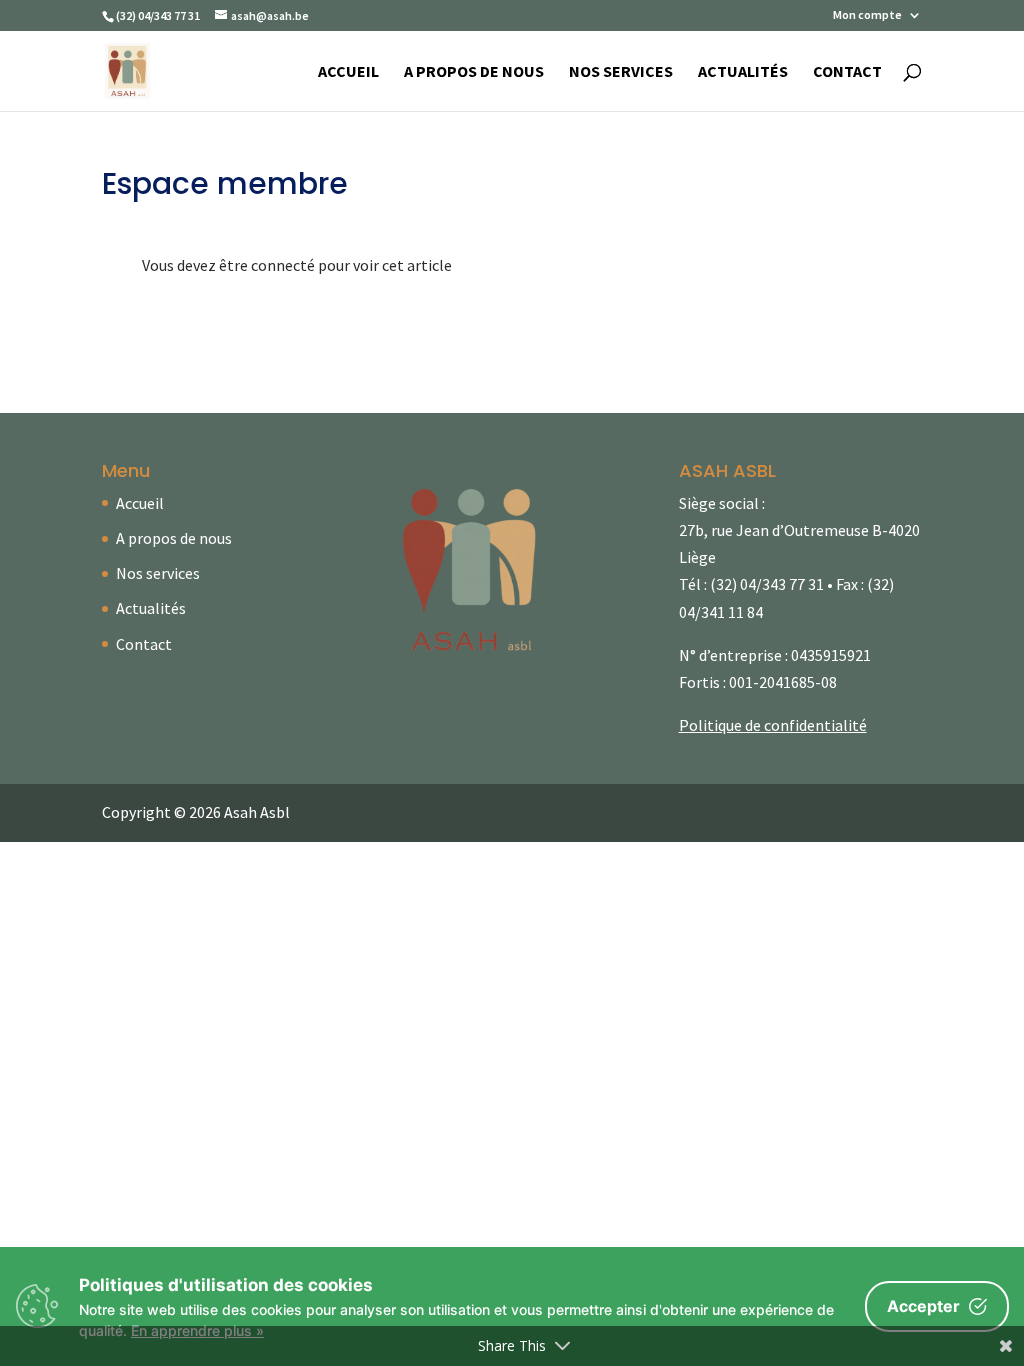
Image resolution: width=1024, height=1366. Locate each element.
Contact (847, 72)
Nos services (621, 72)
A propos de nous (474, 72)
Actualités (743, 72)
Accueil (348, 72)
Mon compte (867, 15)
